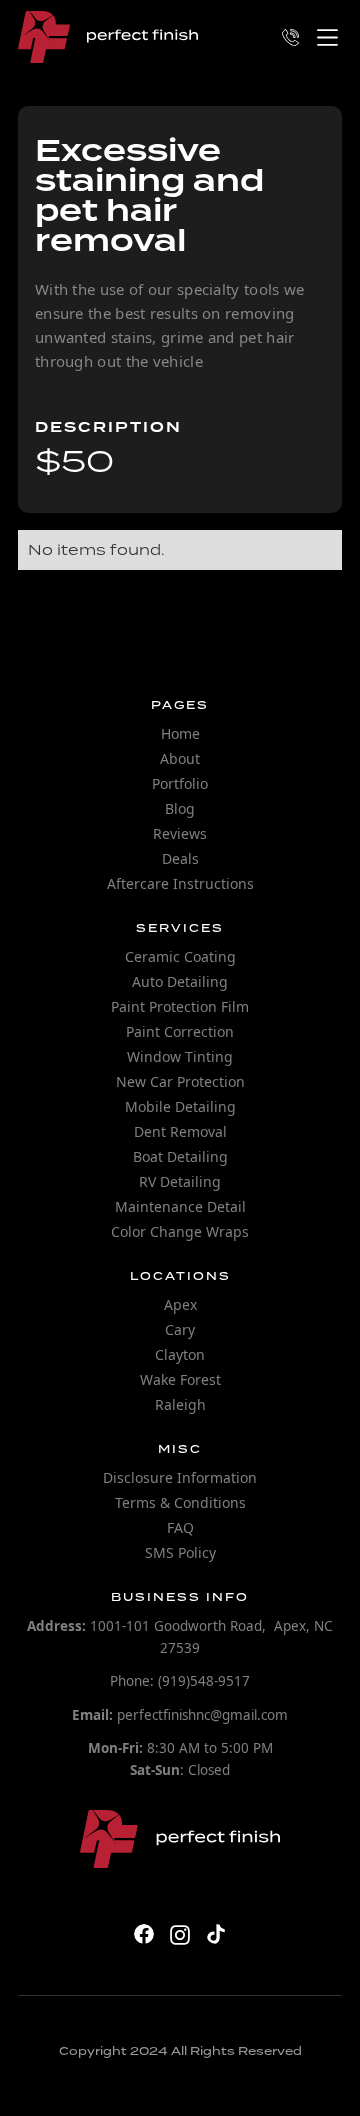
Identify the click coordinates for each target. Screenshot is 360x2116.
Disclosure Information (180, 1477)
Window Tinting (180, 1056)
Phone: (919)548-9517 (180, 1681)
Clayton (180, 1354)
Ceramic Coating (180, 956)
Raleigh (180, 1404)
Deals (180, 858)
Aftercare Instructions (180, 883)
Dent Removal (180, 1131)
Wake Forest (180, 1379)
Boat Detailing (180, 1156)
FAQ (180, 1527)
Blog (180, 808)
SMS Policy (180, 1552)
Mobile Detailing (180, 1106)
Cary (180, 1329)
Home (180, 733)
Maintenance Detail (180, 1206)
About (180, 758)
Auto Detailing (180, 981)
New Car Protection (180, 1081)
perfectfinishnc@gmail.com (180, 1715)
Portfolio (180, 783)
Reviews (180, 833)
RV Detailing (180, 1181)
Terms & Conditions (180, 1502)
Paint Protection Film (180, 1006)
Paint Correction (180, 1031)
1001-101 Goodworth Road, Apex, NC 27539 (180, 1637)
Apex (180, 1304)
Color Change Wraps (180, 1231)
